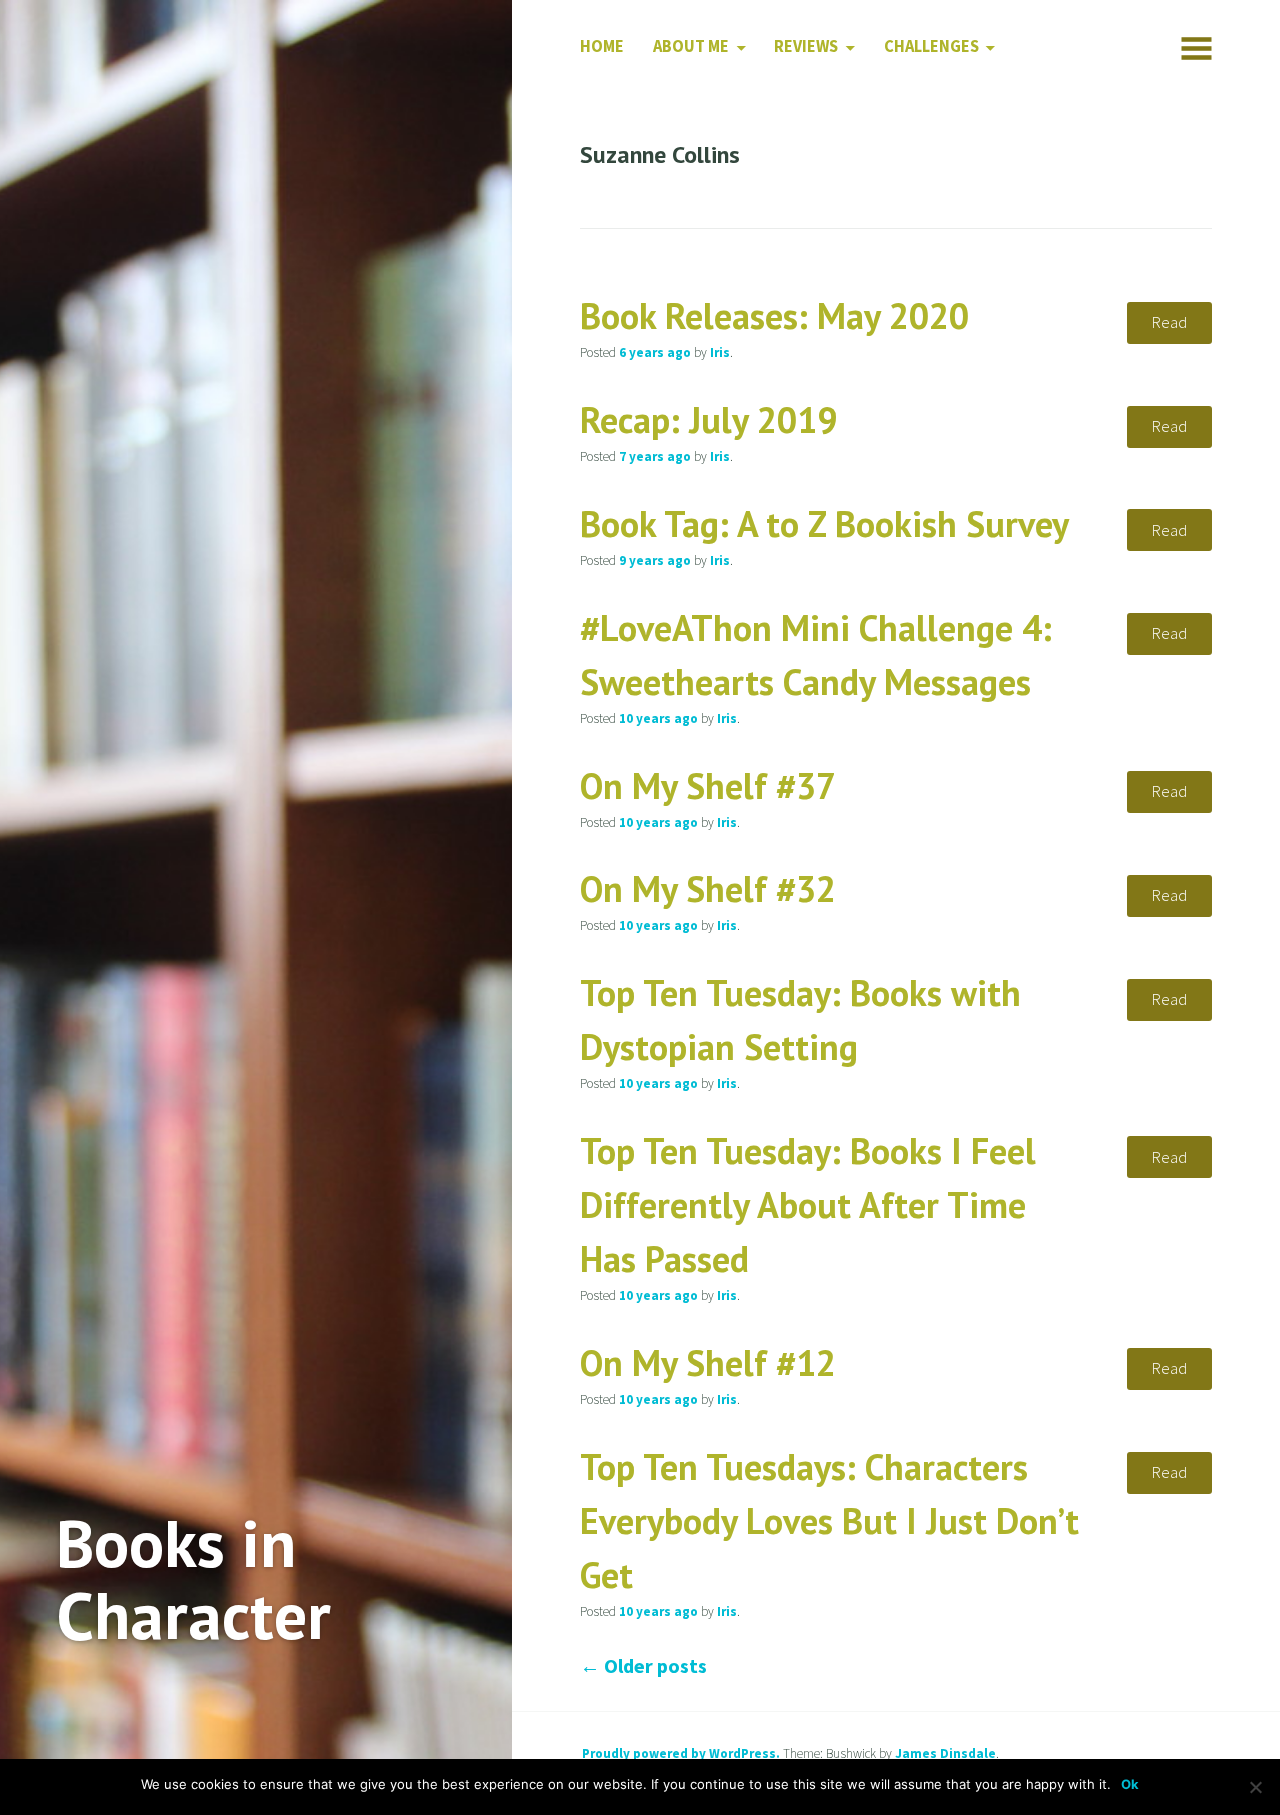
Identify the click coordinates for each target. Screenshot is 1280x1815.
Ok (1130, 1784)
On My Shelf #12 (708, 1362)
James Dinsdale (945, 1753)
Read (1169, 322)
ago (655, 352)
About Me (691, 46)
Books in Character (193, 1579)
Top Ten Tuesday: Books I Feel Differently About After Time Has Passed (808, 1204)
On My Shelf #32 (708, 888)
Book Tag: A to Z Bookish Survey (824, 523)
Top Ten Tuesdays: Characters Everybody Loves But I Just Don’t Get (829, 1520)
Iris (720, 352)
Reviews (806, 46)
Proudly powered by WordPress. (681, 1753)
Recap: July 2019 (708, 419)
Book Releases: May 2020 (774, 315)
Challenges (931, 46)
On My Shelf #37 (708, 785)
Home (602, 46)
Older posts (643, 1665)
